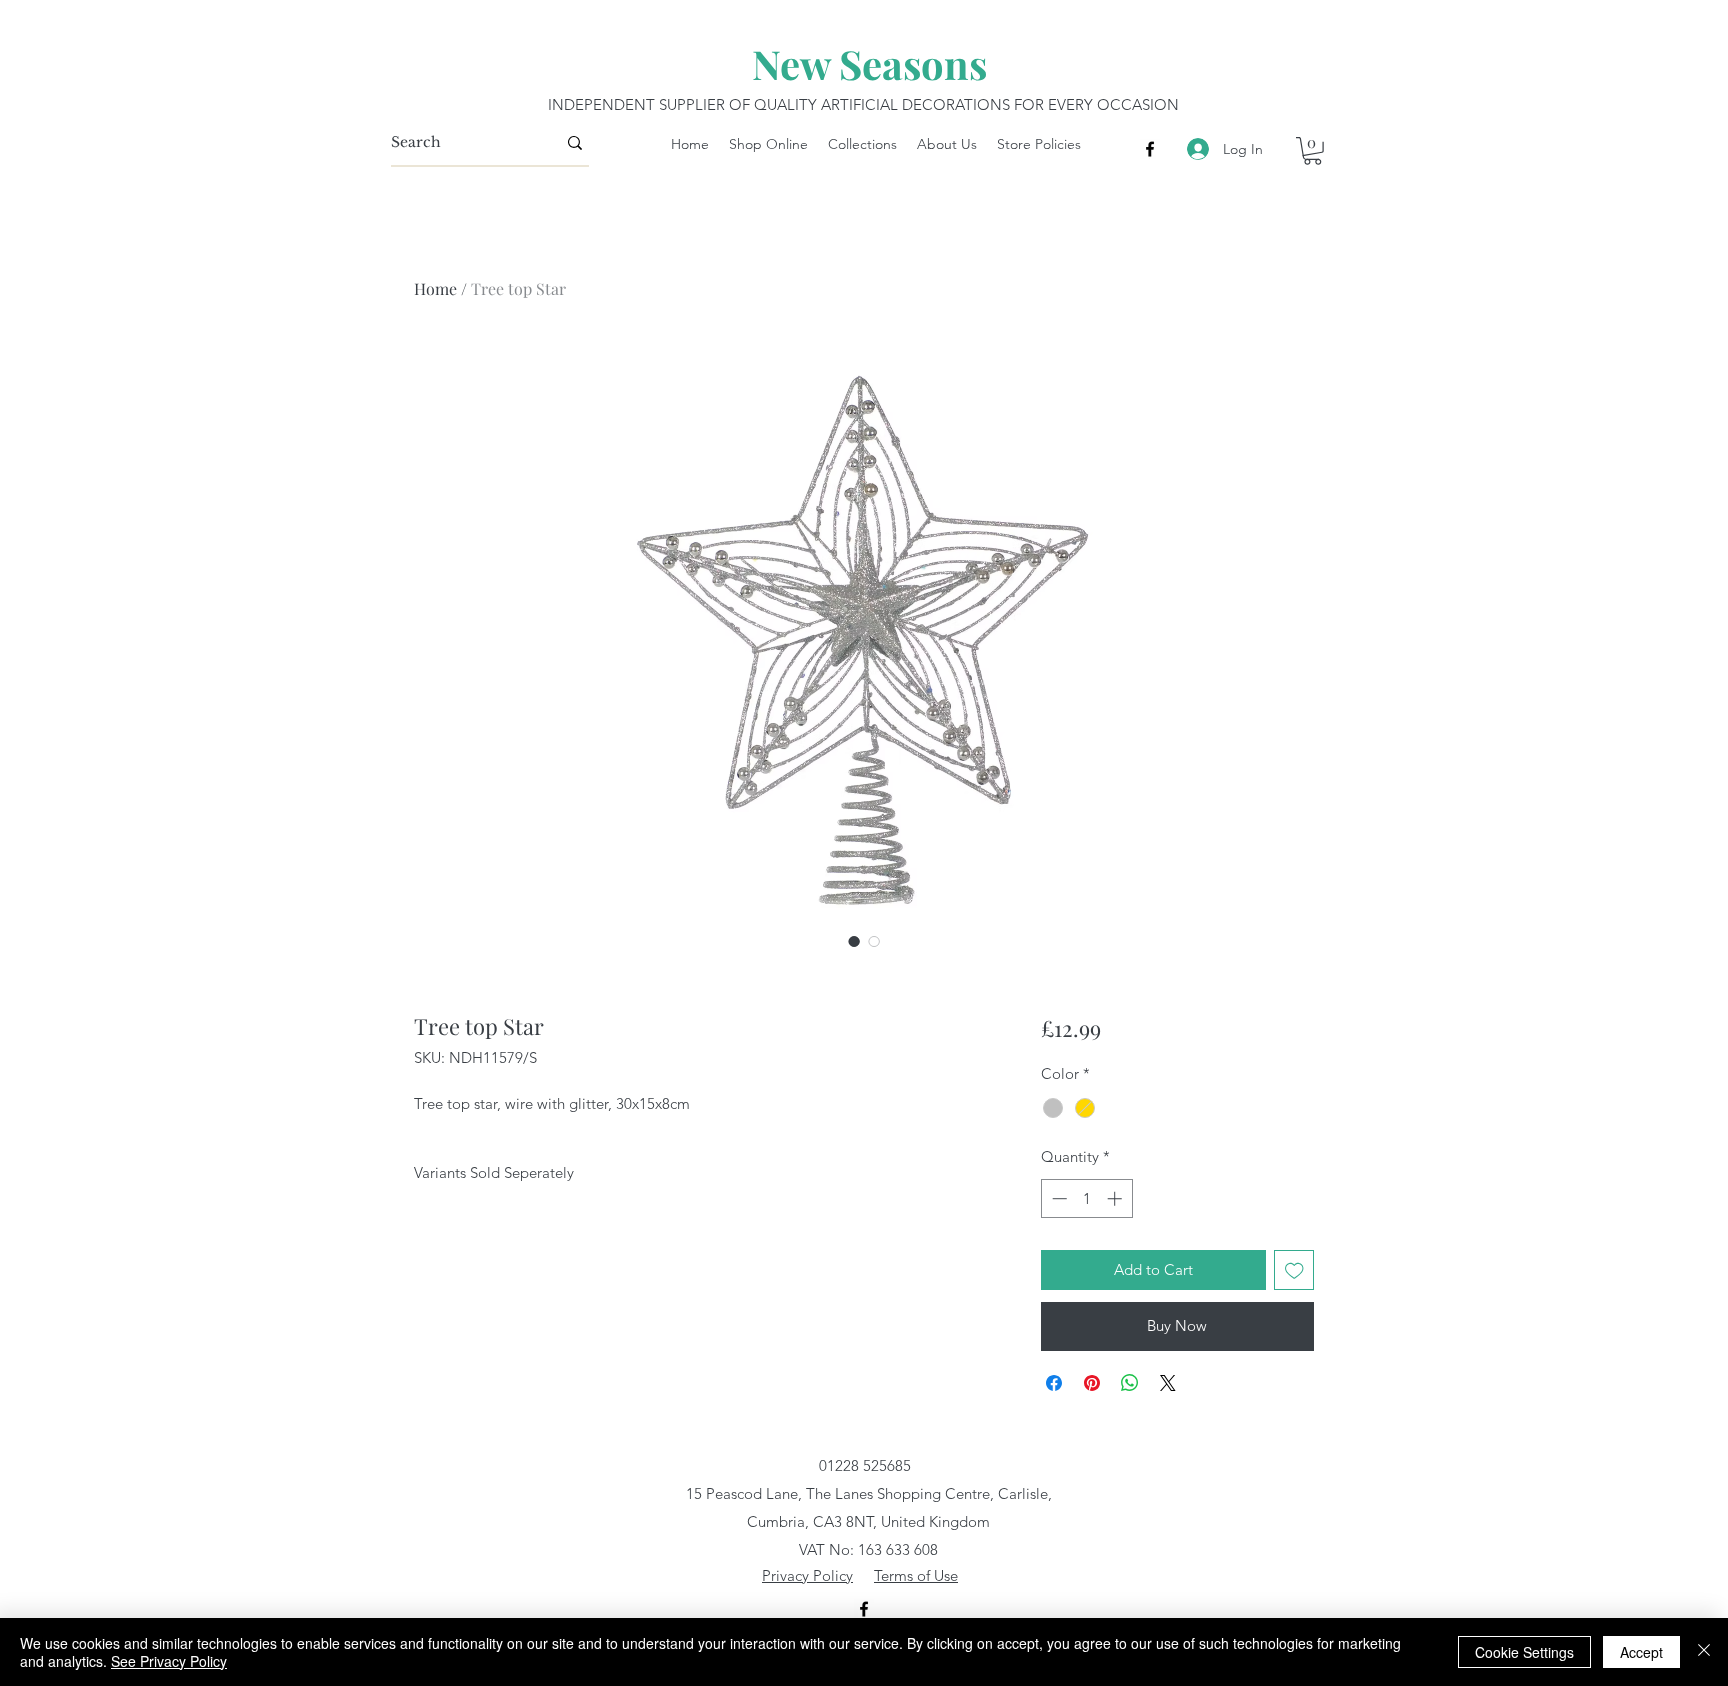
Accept (1641, 1652)
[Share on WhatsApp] (1130, 1383)
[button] (1312, 151)
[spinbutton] (1086, 1198)
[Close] (1704, 1652)
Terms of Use (916, 1575)
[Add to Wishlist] (1294, 1270)
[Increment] (1116, 1198)
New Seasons (869, 63)
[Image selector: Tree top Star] (854, 941)
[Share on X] (1168, 1383)
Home (435, 288)
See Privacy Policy (169, 1661)
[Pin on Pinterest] (1092, 1383)
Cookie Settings (1524, 1652)
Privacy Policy (807, 1575)
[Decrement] (1057, 1198)
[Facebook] (1150, 149)
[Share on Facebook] (1054, 1383)
